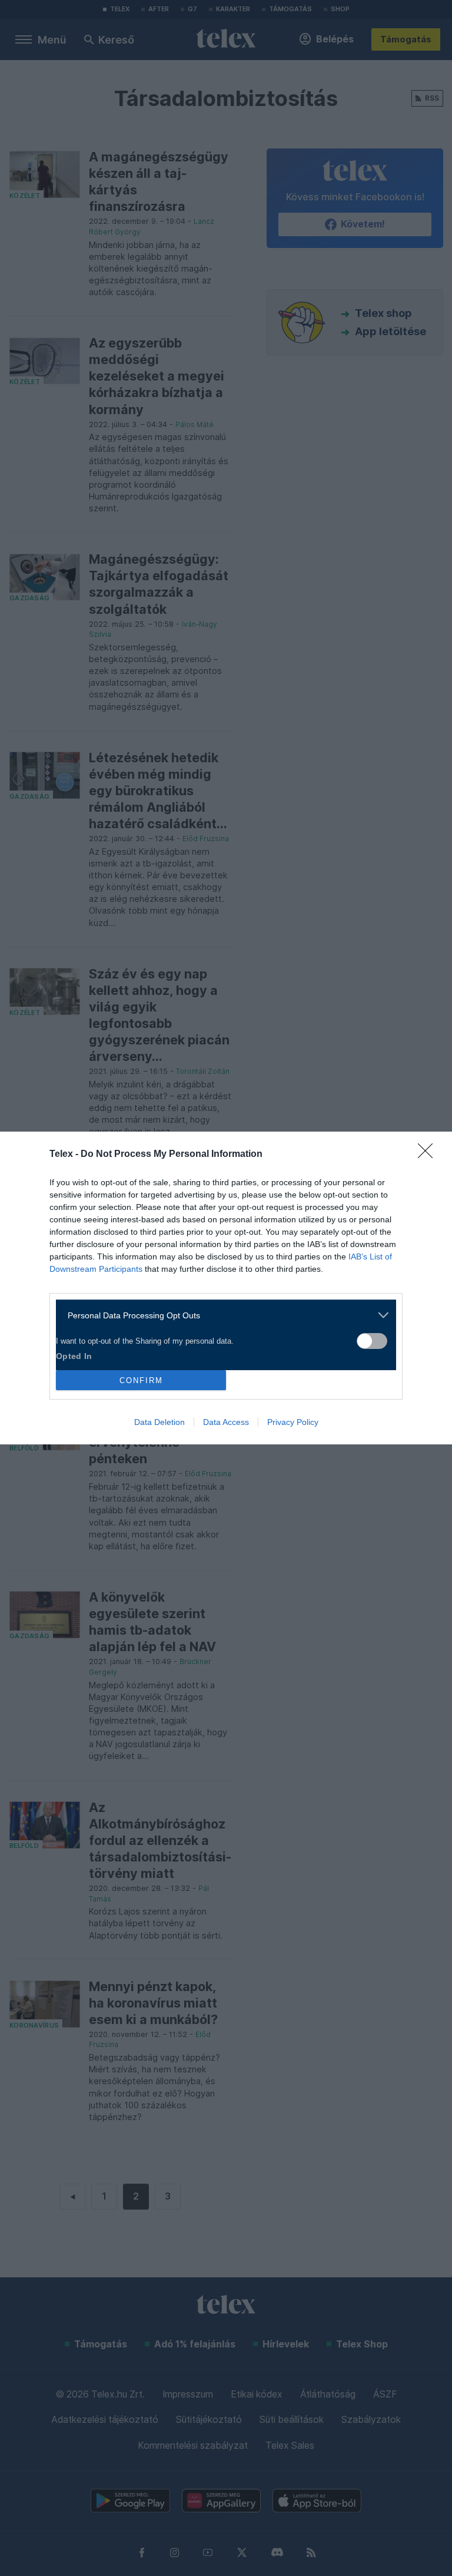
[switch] (372, 1341)
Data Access (226, 1422)
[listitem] (222, 1315)
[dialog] (226, 1288)
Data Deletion (159, 1422)
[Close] (429, 1155)
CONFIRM (141, 1380)
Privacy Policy (293, 1422)
